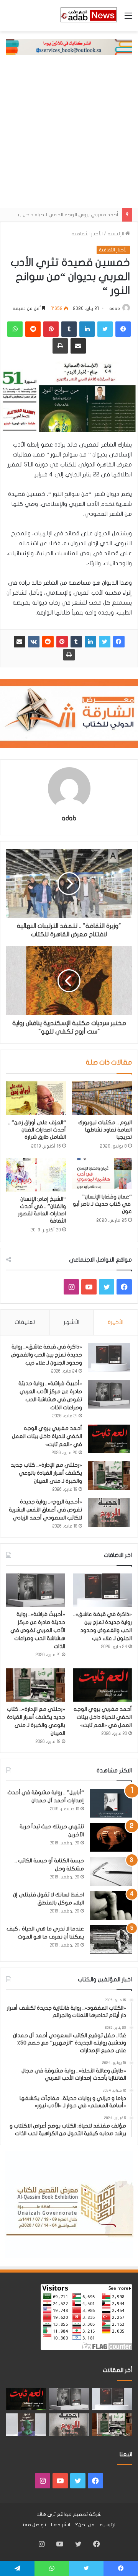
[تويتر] (105, 642)
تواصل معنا (34, 2525)
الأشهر (71, 1322)
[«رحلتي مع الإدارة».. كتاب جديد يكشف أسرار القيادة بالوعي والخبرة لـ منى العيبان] (109, 1476)
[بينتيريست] (62, 642)
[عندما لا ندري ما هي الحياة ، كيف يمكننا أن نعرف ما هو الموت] (111, 1939)
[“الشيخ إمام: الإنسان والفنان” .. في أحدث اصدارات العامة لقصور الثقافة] (36, 1175)
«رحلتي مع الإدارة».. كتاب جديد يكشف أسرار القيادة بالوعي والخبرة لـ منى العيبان (46, 1473)
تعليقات (25, 1322)
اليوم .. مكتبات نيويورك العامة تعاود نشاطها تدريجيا (105, 1130)
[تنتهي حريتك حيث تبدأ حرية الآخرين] (111, 1837)
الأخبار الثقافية (87, 234)
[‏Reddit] (48, 642)
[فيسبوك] (119, 642)
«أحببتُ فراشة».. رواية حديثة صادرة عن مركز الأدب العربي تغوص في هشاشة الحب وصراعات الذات (38, 1630)
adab (115, 308)
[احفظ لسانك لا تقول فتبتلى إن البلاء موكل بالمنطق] (111, 1905)
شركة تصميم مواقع (79, 2514)
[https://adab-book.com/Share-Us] (69, 47)
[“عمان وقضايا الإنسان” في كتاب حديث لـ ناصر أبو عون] (102, 1174)
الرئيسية (116, 234)
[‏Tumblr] (76, 642)
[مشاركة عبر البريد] (20, 642)
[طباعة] (69, 655)
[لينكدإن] (90, 642)
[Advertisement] (69, 135)
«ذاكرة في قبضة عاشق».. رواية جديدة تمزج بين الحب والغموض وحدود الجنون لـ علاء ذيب (46, 1355)
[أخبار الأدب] (88, 16)
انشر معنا (61, 2525)
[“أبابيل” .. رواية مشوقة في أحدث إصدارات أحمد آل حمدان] (111, 1803)
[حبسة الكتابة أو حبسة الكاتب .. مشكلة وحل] (111, 1871)
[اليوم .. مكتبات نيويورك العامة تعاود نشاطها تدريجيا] (102, 1098)
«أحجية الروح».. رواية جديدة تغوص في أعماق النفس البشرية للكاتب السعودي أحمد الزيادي (45, 1510)
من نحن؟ (85, 2525)
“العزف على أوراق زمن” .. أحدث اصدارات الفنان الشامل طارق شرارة (37, 1130)
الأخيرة (116, 1322)
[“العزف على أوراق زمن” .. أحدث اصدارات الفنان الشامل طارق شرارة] (36, 1098)
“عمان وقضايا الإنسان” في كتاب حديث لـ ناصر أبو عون (102, 1204)
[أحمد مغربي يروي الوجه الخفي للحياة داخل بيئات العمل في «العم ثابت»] (109, 1439)
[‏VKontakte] (34, 642)
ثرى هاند (46, 2514)
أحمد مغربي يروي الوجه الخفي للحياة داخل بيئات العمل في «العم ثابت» (47, 1436)
